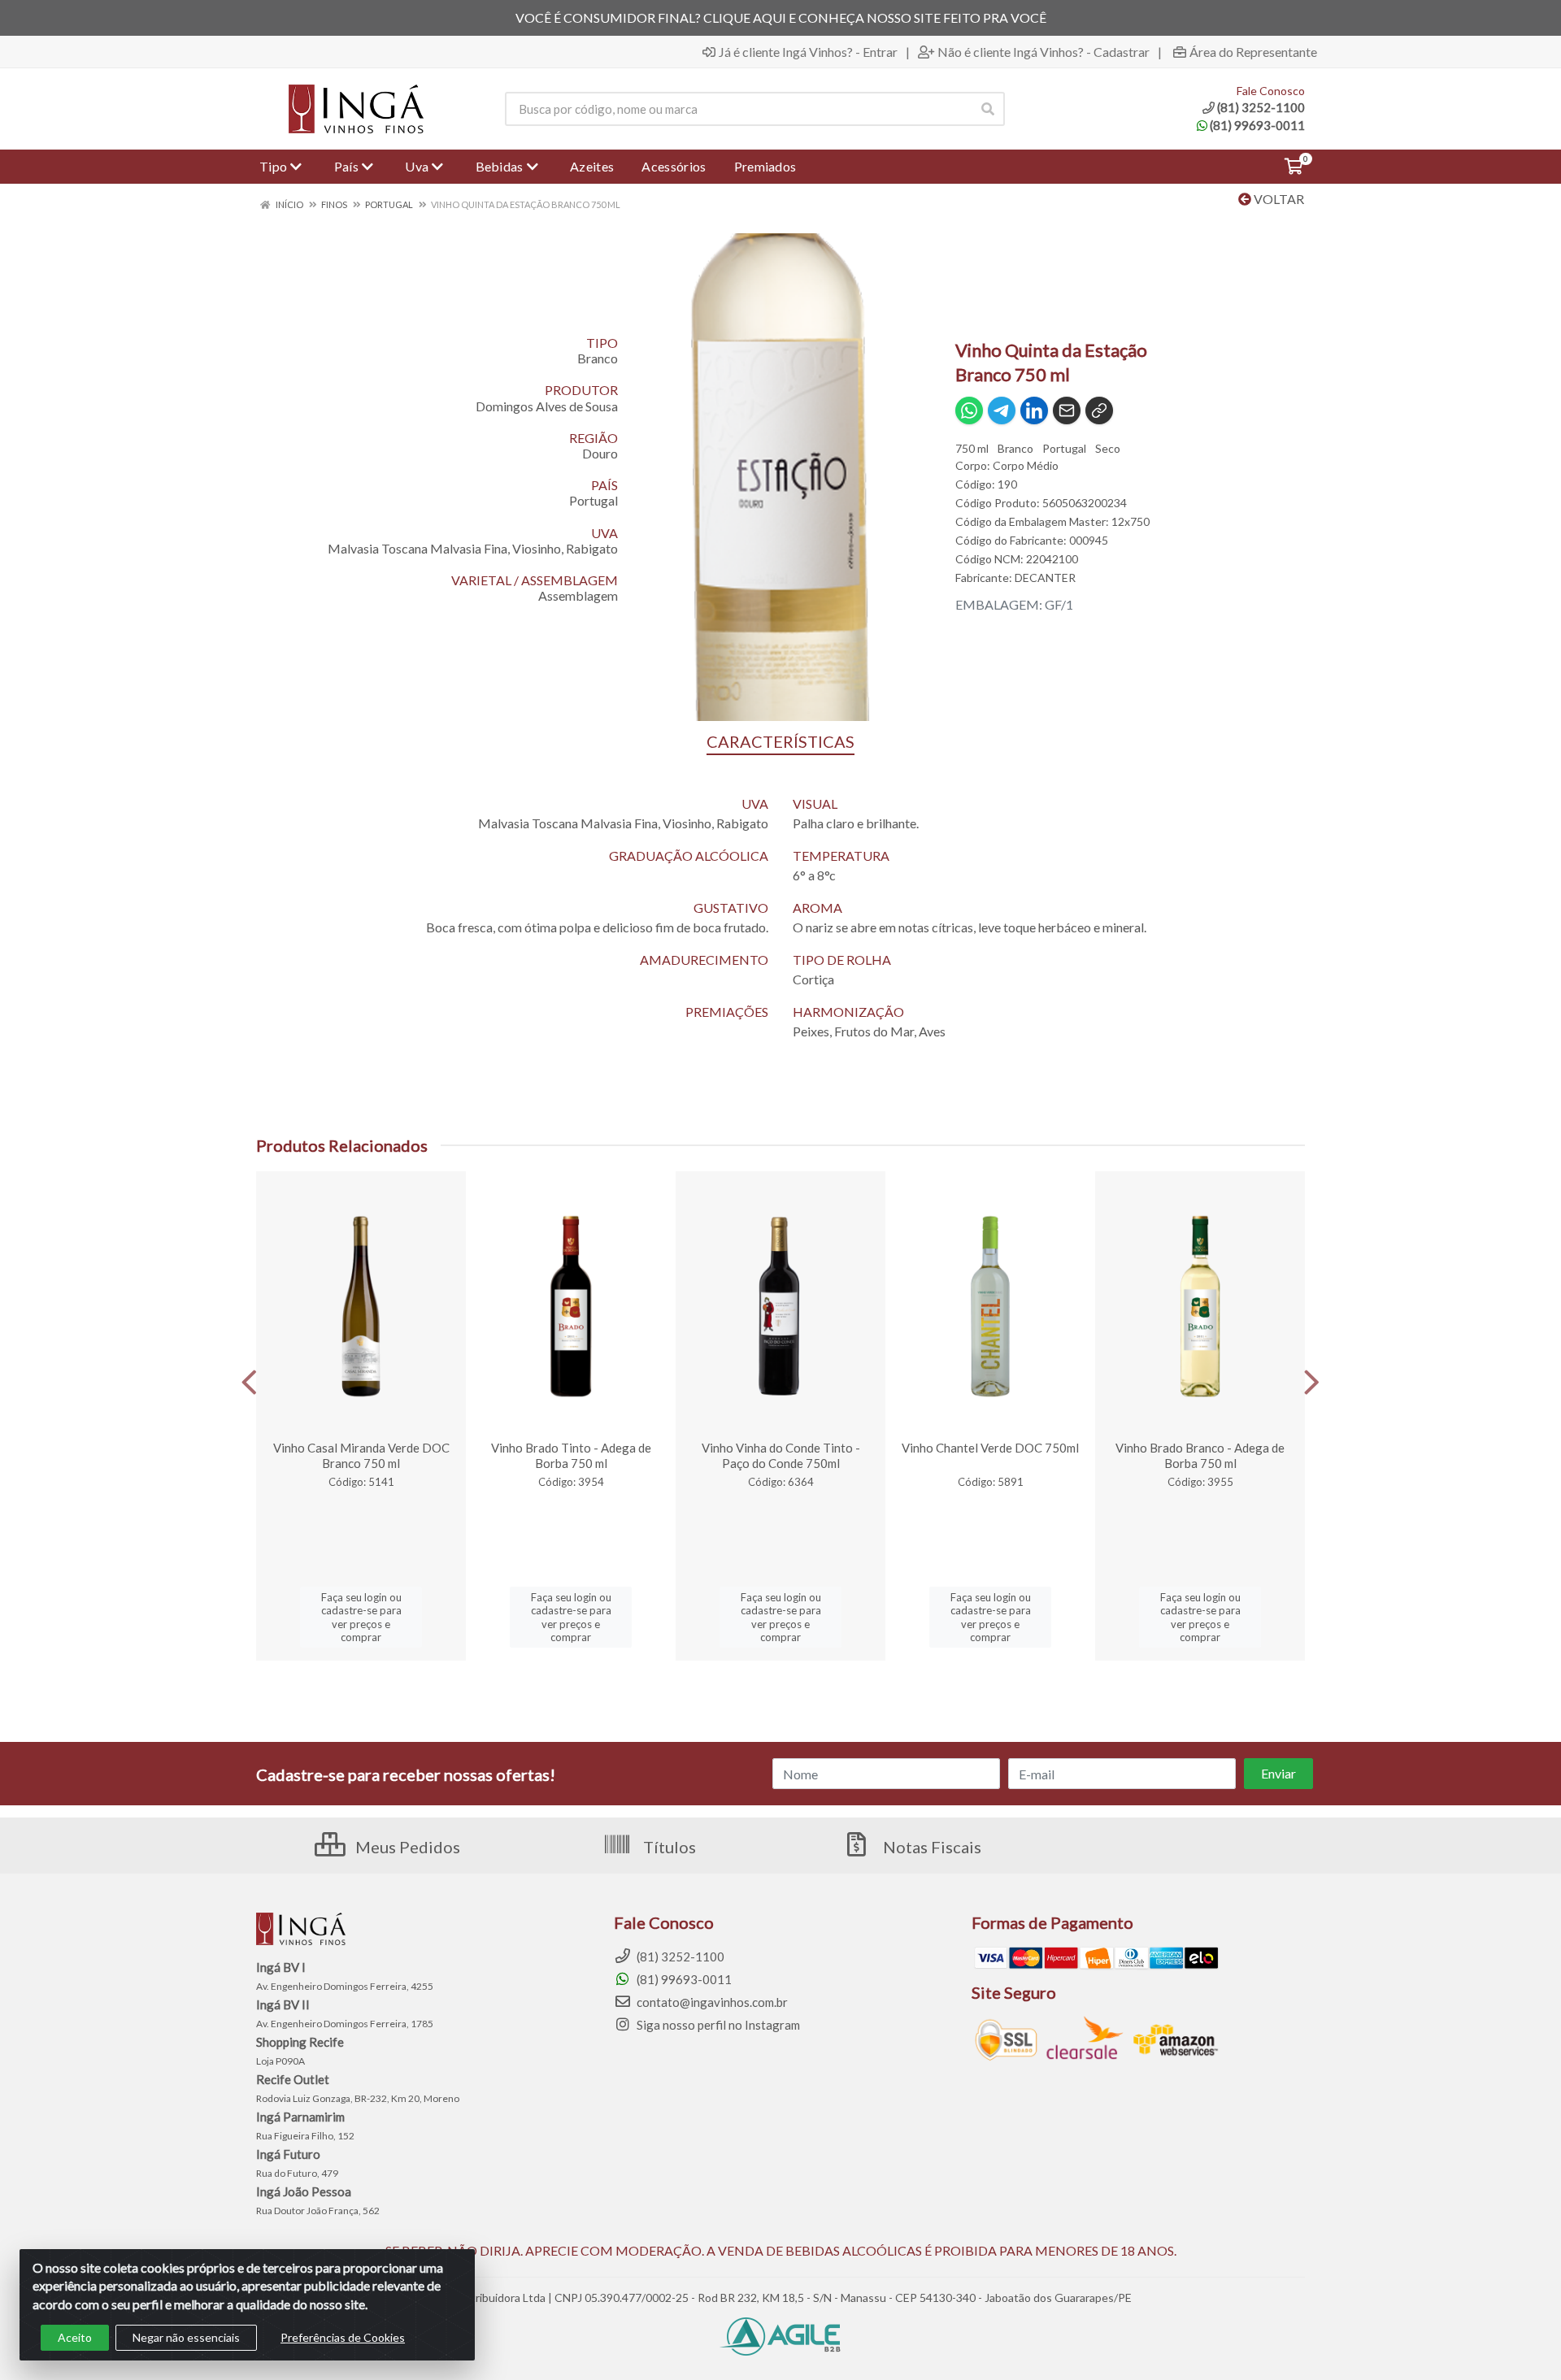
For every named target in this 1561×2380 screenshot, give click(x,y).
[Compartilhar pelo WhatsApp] (969, 410)
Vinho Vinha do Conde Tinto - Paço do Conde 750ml (781, 1455)
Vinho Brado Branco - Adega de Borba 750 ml (1200, 1455)
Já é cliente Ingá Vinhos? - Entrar (808, 52)
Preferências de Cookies (343, 2337)
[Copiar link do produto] (1099, 410)
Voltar (1278, 199)
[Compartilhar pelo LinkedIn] (1034, 410)
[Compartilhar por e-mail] (1067, 410)
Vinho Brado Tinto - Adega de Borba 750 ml (571, 1455)
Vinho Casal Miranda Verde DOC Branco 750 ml (361, 1455)
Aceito (75, 2337)
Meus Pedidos (406, 1847)
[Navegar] (249, 1383)
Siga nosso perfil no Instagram (717, 2025)
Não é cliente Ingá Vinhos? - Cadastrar (1044, 52)
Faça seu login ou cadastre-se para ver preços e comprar (361, 1617)
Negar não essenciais (186, 2337)
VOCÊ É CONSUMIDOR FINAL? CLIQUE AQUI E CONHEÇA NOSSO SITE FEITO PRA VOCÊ (781, 17)
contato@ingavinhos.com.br (711, 2002)
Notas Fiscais (931, 1847)
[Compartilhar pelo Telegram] (1002, 410)
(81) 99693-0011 (1257, 125)
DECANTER (1045, 578)
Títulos (668, 1847)
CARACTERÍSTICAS (780, 741)
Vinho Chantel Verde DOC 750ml (990, 1448)
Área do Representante (1253, 52)
